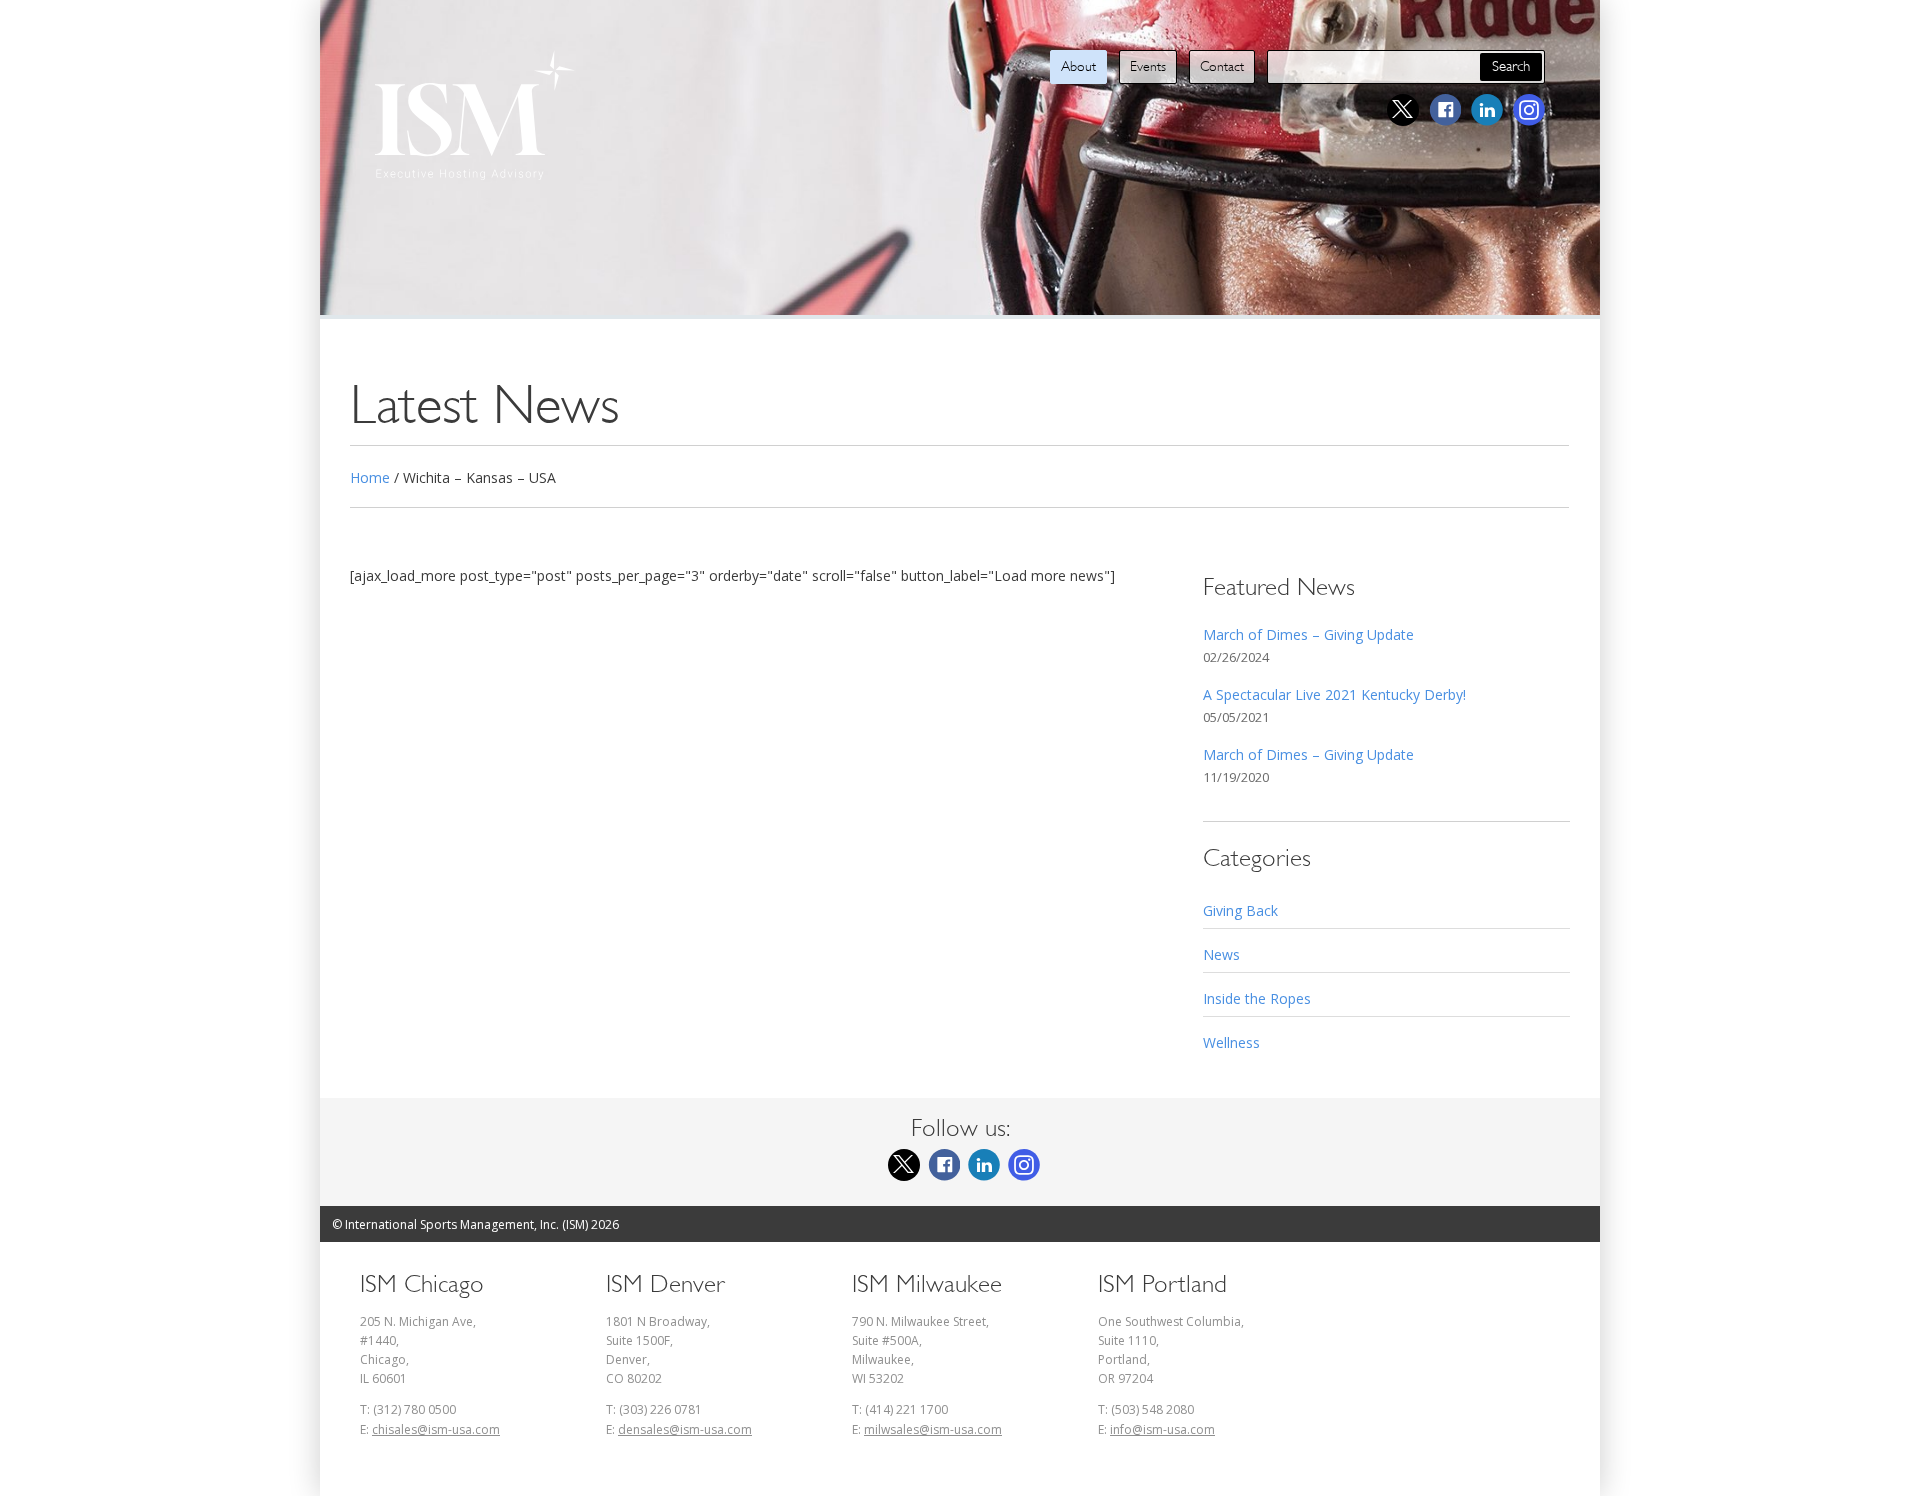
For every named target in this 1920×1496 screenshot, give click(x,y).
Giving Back (1240, 910)
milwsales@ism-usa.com (933, 1429)
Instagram (1529, 110)
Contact (1222, 66)
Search (1511, 66)
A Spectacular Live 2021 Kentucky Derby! (1334, 694)
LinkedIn (1487, 110)
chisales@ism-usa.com (436, 1429)
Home (370, 477)
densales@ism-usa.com (685, 1429)
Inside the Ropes (1257, 998)
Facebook (1445, 110)
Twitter (1403, 110)
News (1221, 954)
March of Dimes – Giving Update (1308, 634)
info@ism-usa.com (1162, 1429)
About (1078, 66)
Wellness (1231, 1042)
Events (1148, 66)
